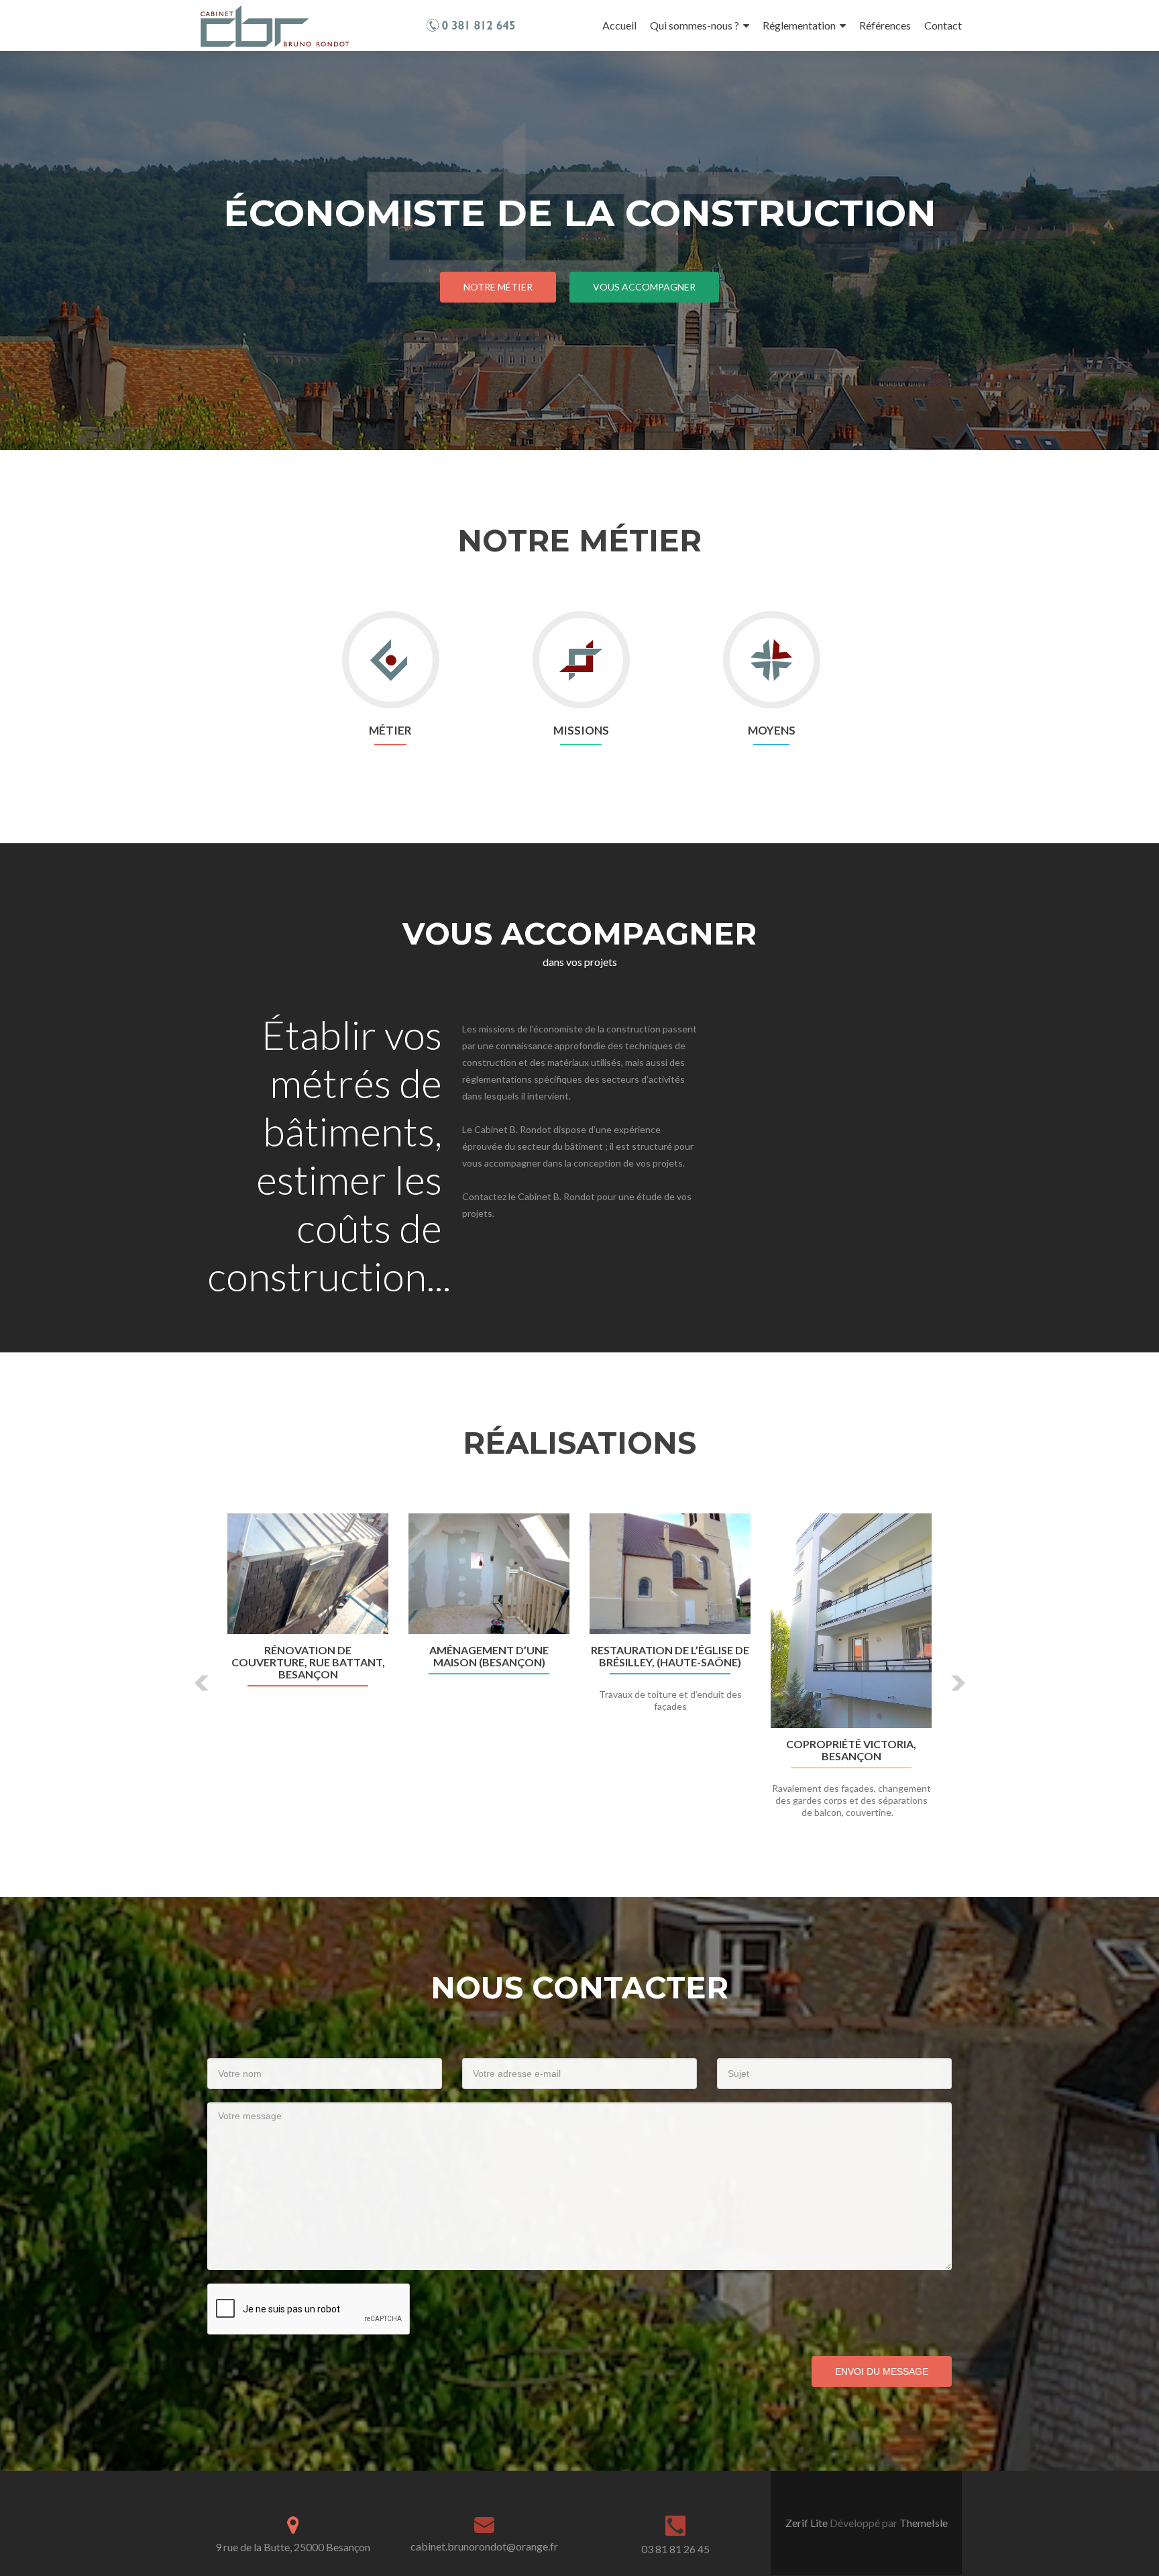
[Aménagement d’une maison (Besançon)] (489, 1574)
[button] (202, 1683)
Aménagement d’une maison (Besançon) (489, 1656)
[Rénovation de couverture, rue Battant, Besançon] (308, 1574)
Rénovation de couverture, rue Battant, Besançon (308, 1662)
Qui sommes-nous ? (695, 25)
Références (885, 25)
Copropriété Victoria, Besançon (851, 1750)
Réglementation (799, 25)
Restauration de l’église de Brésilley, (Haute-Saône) (670, 1656)
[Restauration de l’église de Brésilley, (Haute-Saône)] (670, 1574)
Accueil (619, 25)
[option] (579, 1673)
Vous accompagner (644, 287)
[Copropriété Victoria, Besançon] (851, 1621)
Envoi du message (882, 2371)
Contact (943, 25)
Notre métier (498, 287)
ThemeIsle (924, 2523)
